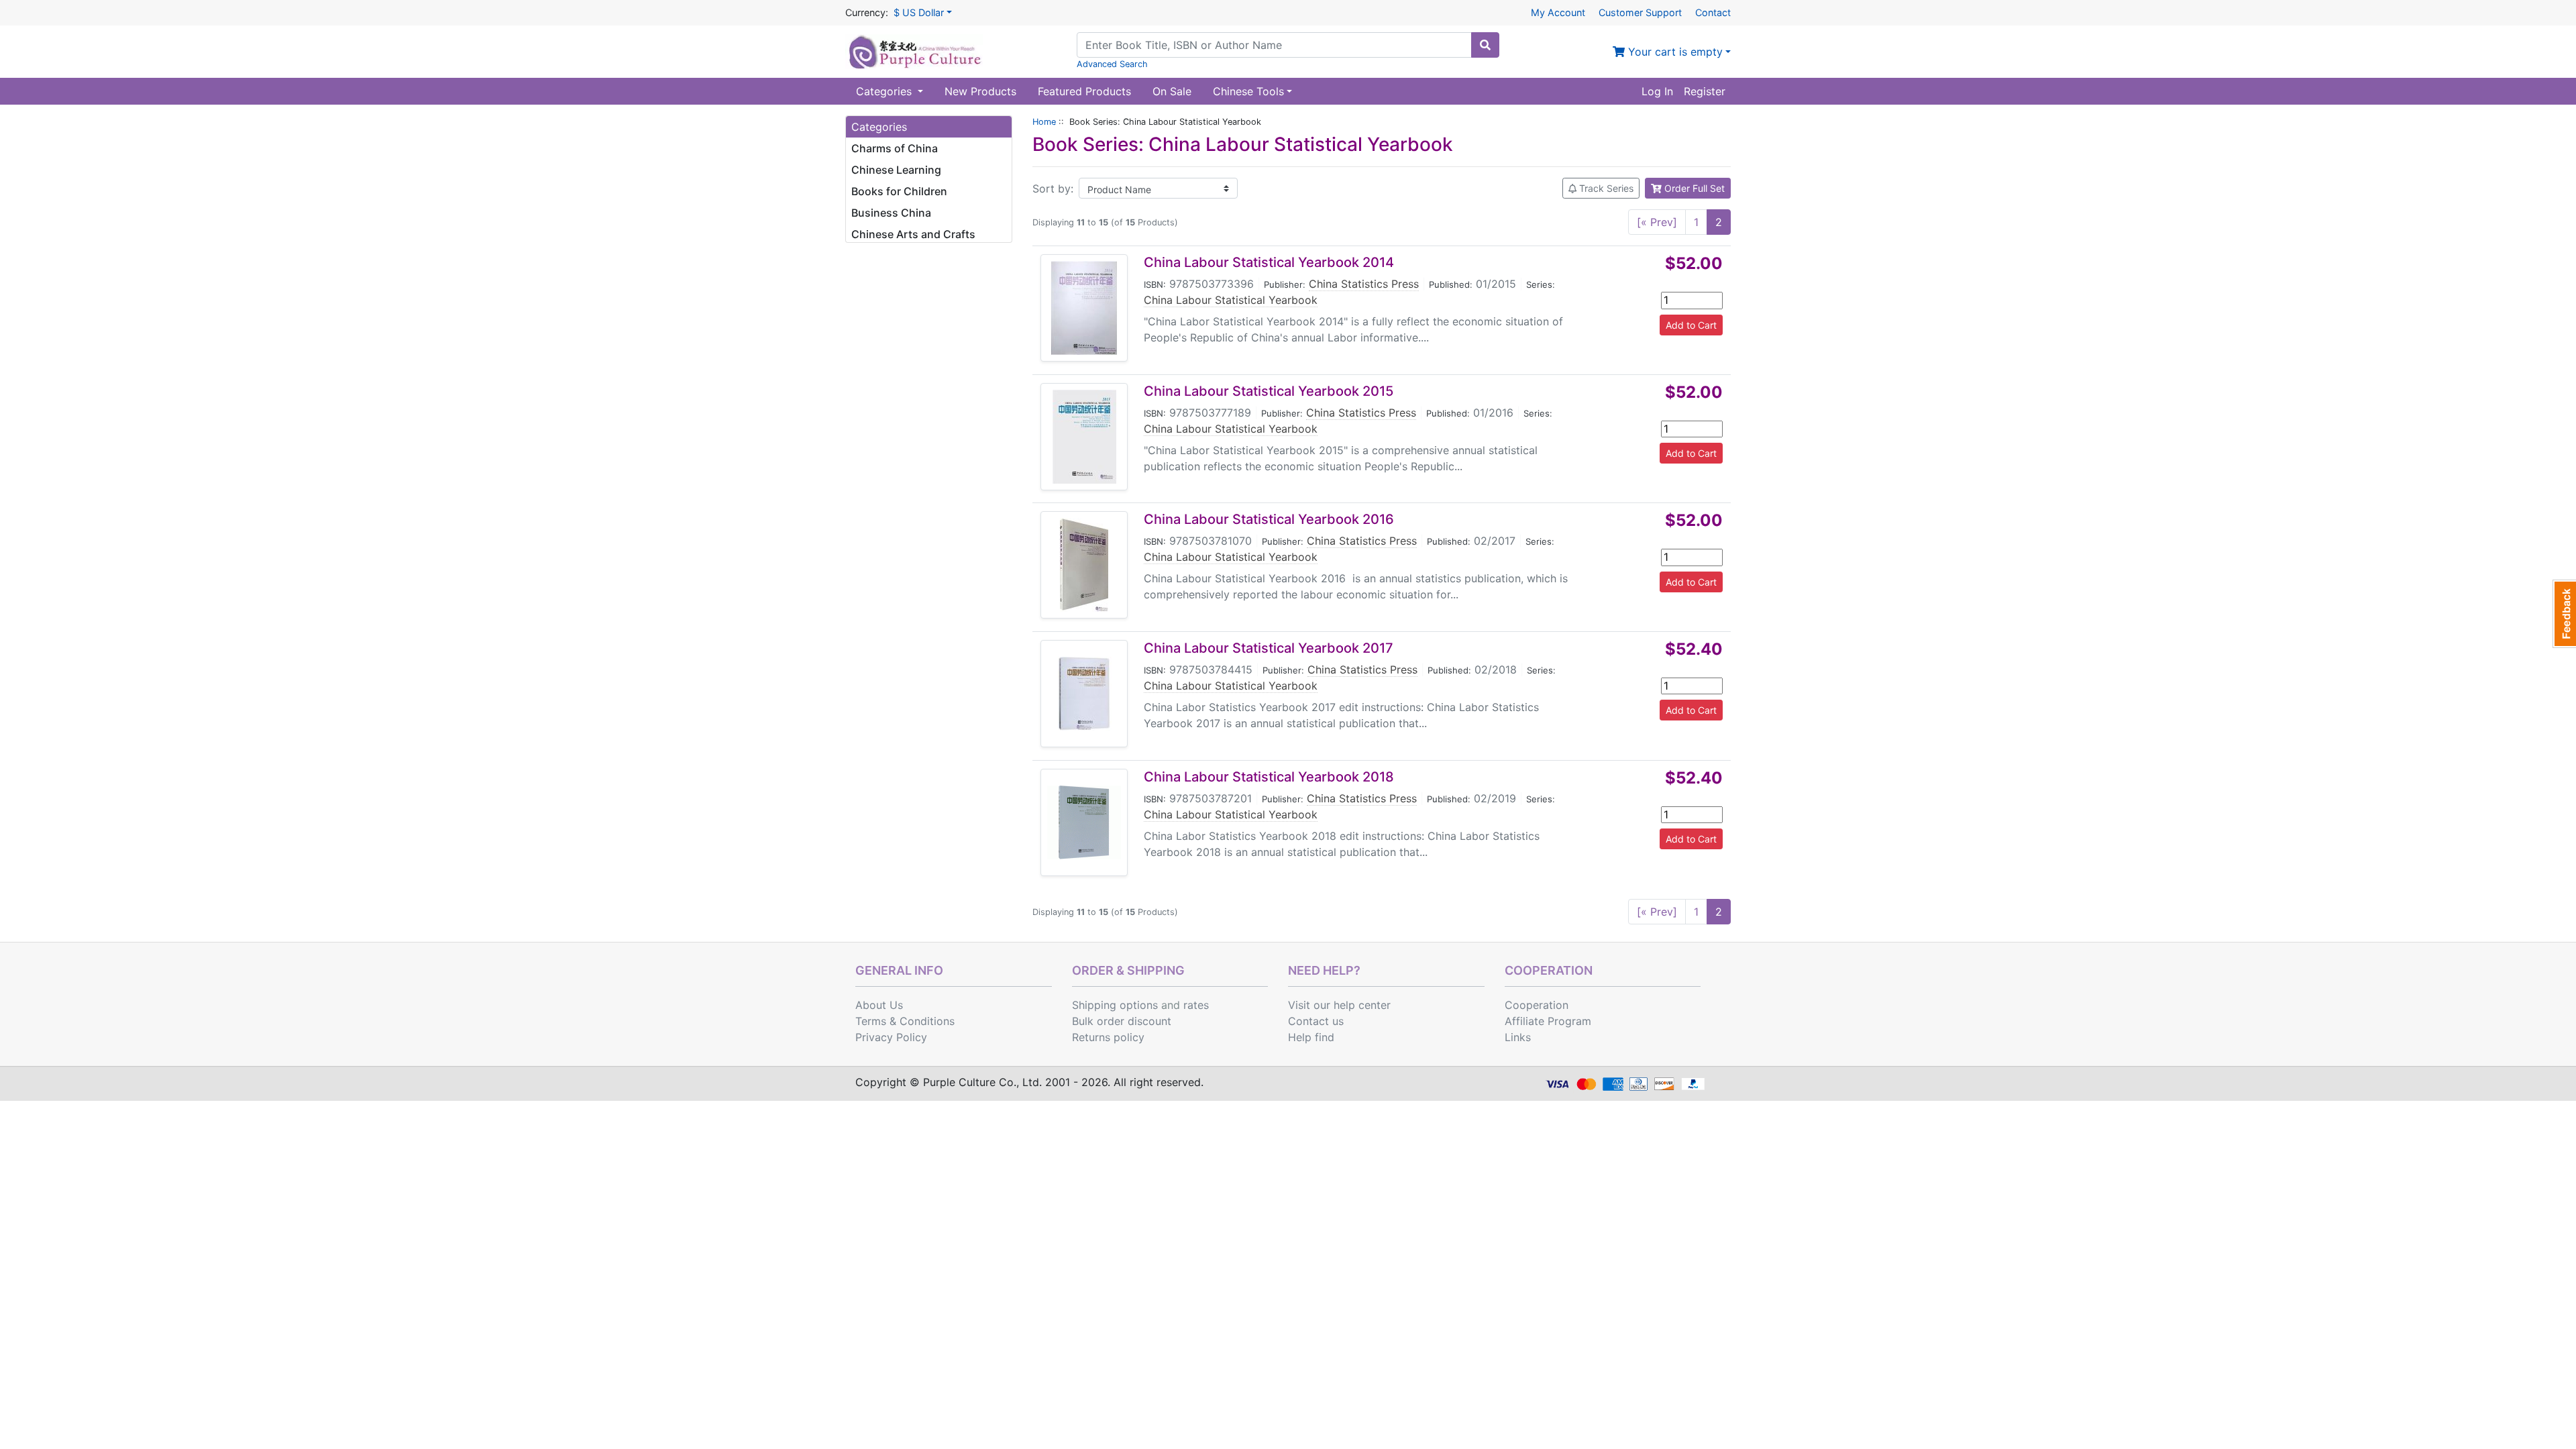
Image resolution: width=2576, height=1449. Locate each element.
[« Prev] (1657, 222)
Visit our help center (1339, 1005)
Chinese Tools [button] (1248, 91)
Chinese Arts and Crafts (913, 234)
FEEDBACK (2564, 614)
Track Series (1605, 188)
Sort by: (1053, 189)
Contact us (1316, 1021)
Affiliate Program (1548, 1021)
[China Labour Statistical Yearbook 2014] (1084, 308)
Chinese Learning (896, 170)
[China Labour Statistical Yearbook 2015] (1084, 437)
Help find (1311, 1037)
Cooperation (1537, 1005)
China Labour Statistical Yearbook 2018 (1269, 777)
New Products (980, 91)
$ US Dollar (919, 12)
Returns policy (1108, 1037)
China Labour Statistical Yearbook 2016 (1269, 519)
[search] (1485, 45)
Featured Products (1084, 91)
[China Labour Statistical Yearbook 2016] (1084, 565)
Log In (1657, 91)
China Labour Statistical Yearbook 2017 (1269, 648)
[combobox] (1274, 45)
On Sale (1172, 91)
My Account (1558, 12)
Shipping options (1115, 1005)
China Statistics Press (1364, 284)
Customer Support (1640, 12)
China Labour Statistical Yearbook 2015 (1269, 391)
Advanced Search (1112, 64)
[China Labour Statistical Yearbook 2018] (1084, 822)
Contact (1713, 12)
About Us (879, 1005)
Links (1518, 1037)
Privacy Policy (891, 1037)
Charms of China (895, 148)
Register (1705, 91)
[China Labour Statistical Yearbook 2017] (1084, 694)
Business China (891, 213)
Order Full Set (1693, 188)
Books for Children (899, 191)
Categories (885, 91)
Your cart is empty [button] (1674, 52)
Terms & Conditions (905, 1021)
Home (1044, 122)
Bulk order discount (1122, 1021)
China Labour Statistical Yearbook (1231, 300)
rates (1196, 1005)
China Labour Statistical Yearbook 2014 (1269, 262)
